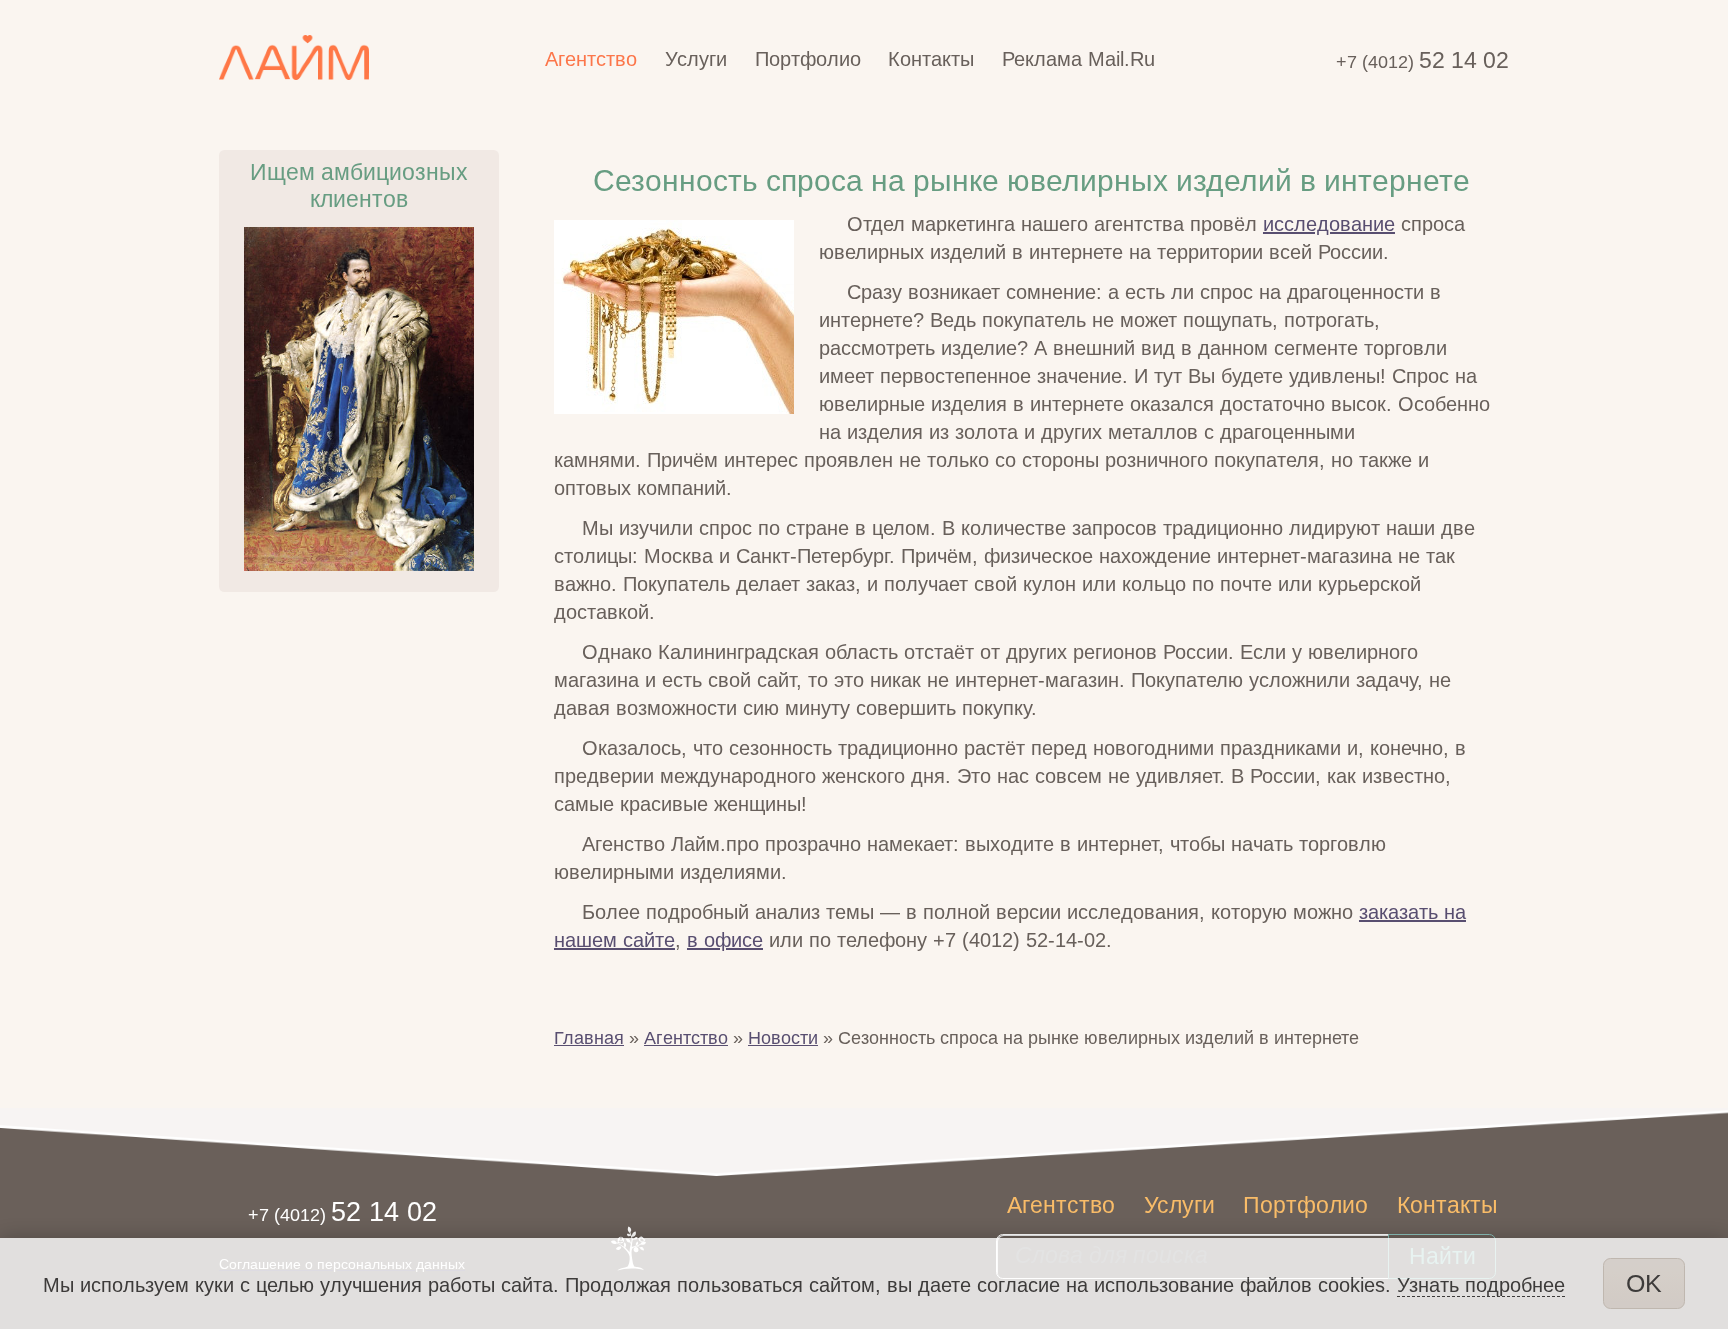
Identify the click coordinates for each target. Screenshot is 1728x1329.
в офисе (725, 940)
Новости (783, 1038)
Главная (589, 1038)
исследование (1329, 224)
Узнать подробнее (1481, 1285)
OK (1644, 1283)
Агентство (686, 1038)
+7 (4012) (1422, 62)
